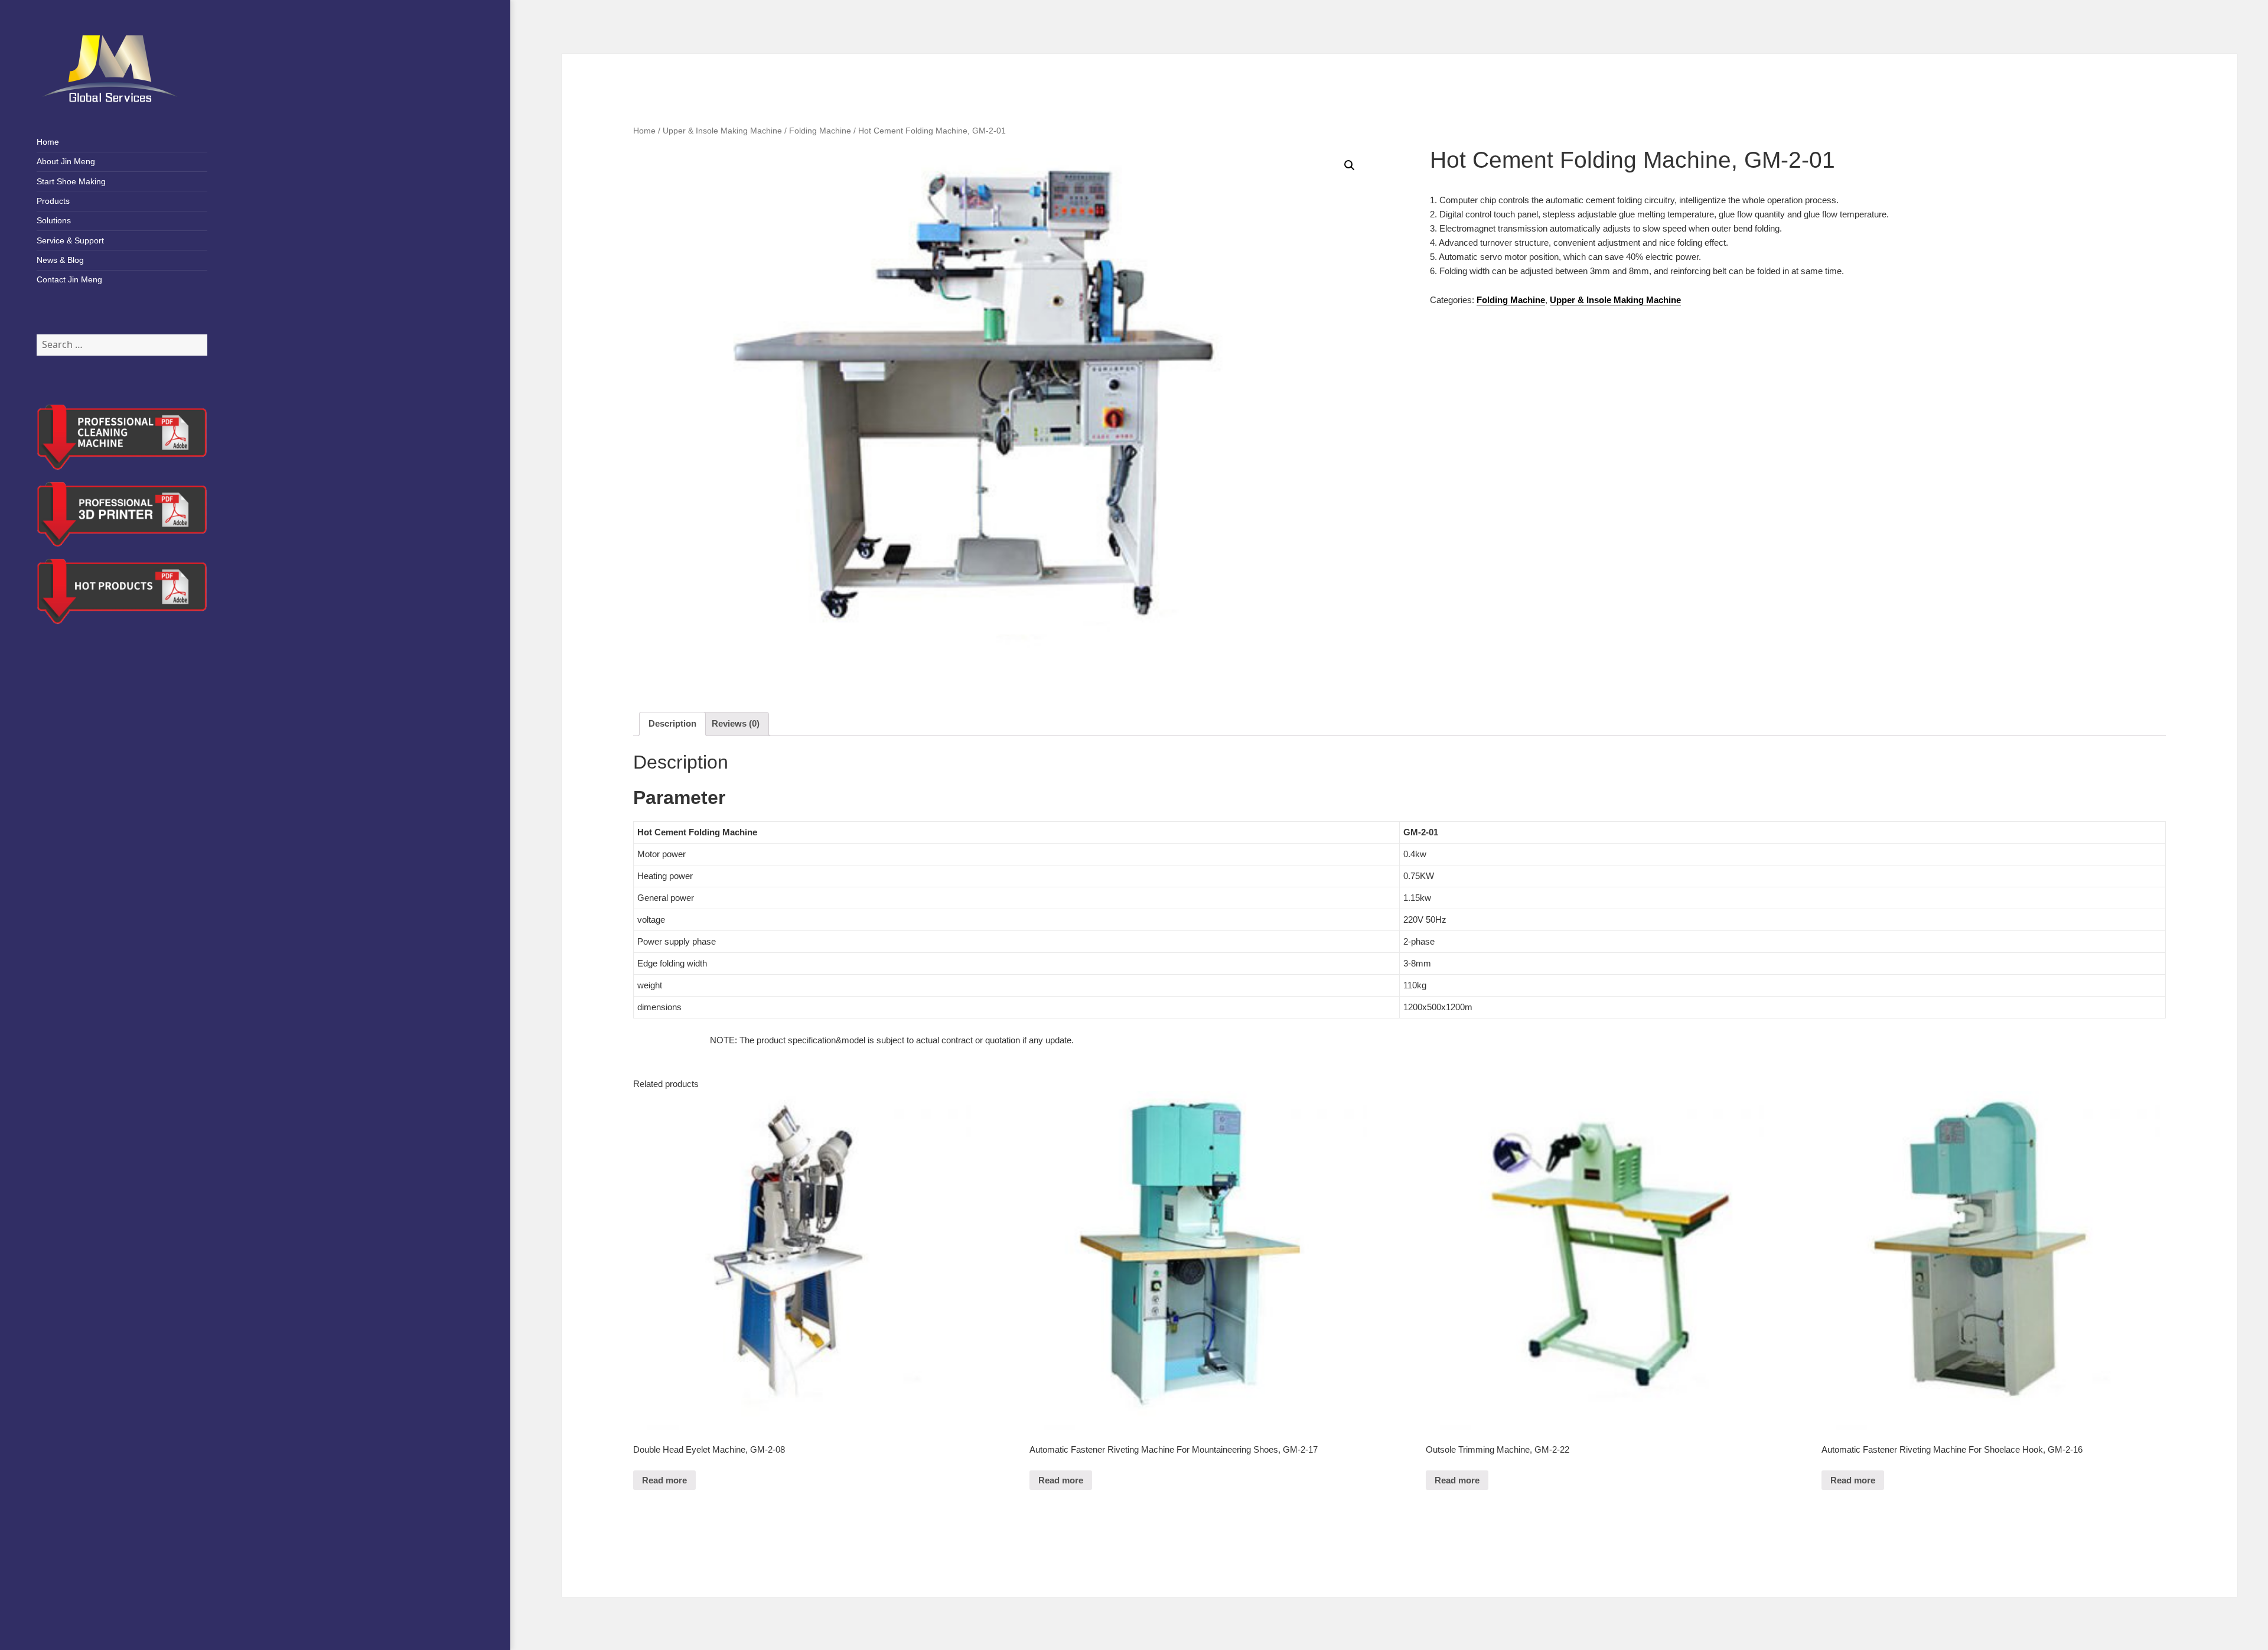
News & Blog (60, 260)
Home (48, 142)
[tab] (672, 724)
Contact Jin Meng (69, 279)
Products (53, 201)
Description (672, 723)
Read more (664, 1480)
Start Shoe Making (71, 181)
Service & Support (70, 240)
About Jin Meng (66, 161)
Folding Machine (820, 131)
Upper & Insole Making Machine (722, 131)
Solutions (54, 220)
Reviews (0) (736, 723)
